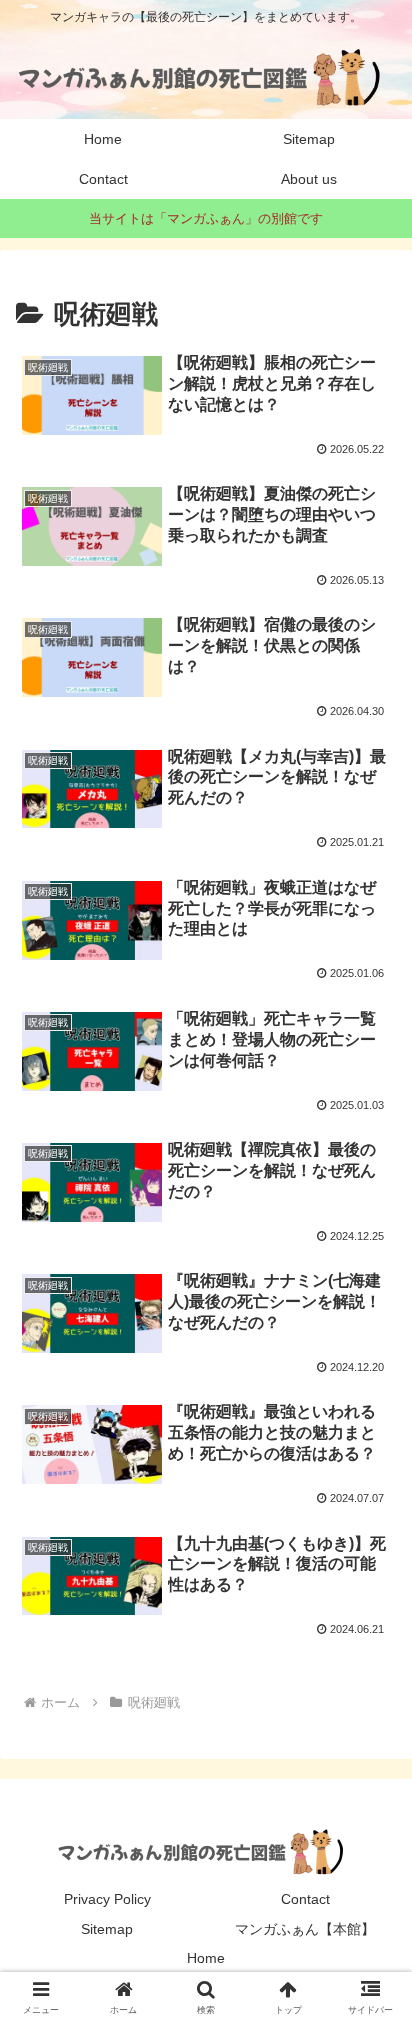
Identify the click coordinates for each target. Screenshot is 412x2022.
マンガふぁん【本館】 (305, 1929)
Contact (305, 1899)
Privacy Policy (107, 1899)
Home (206, 1958)
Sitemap (107, 1929)
